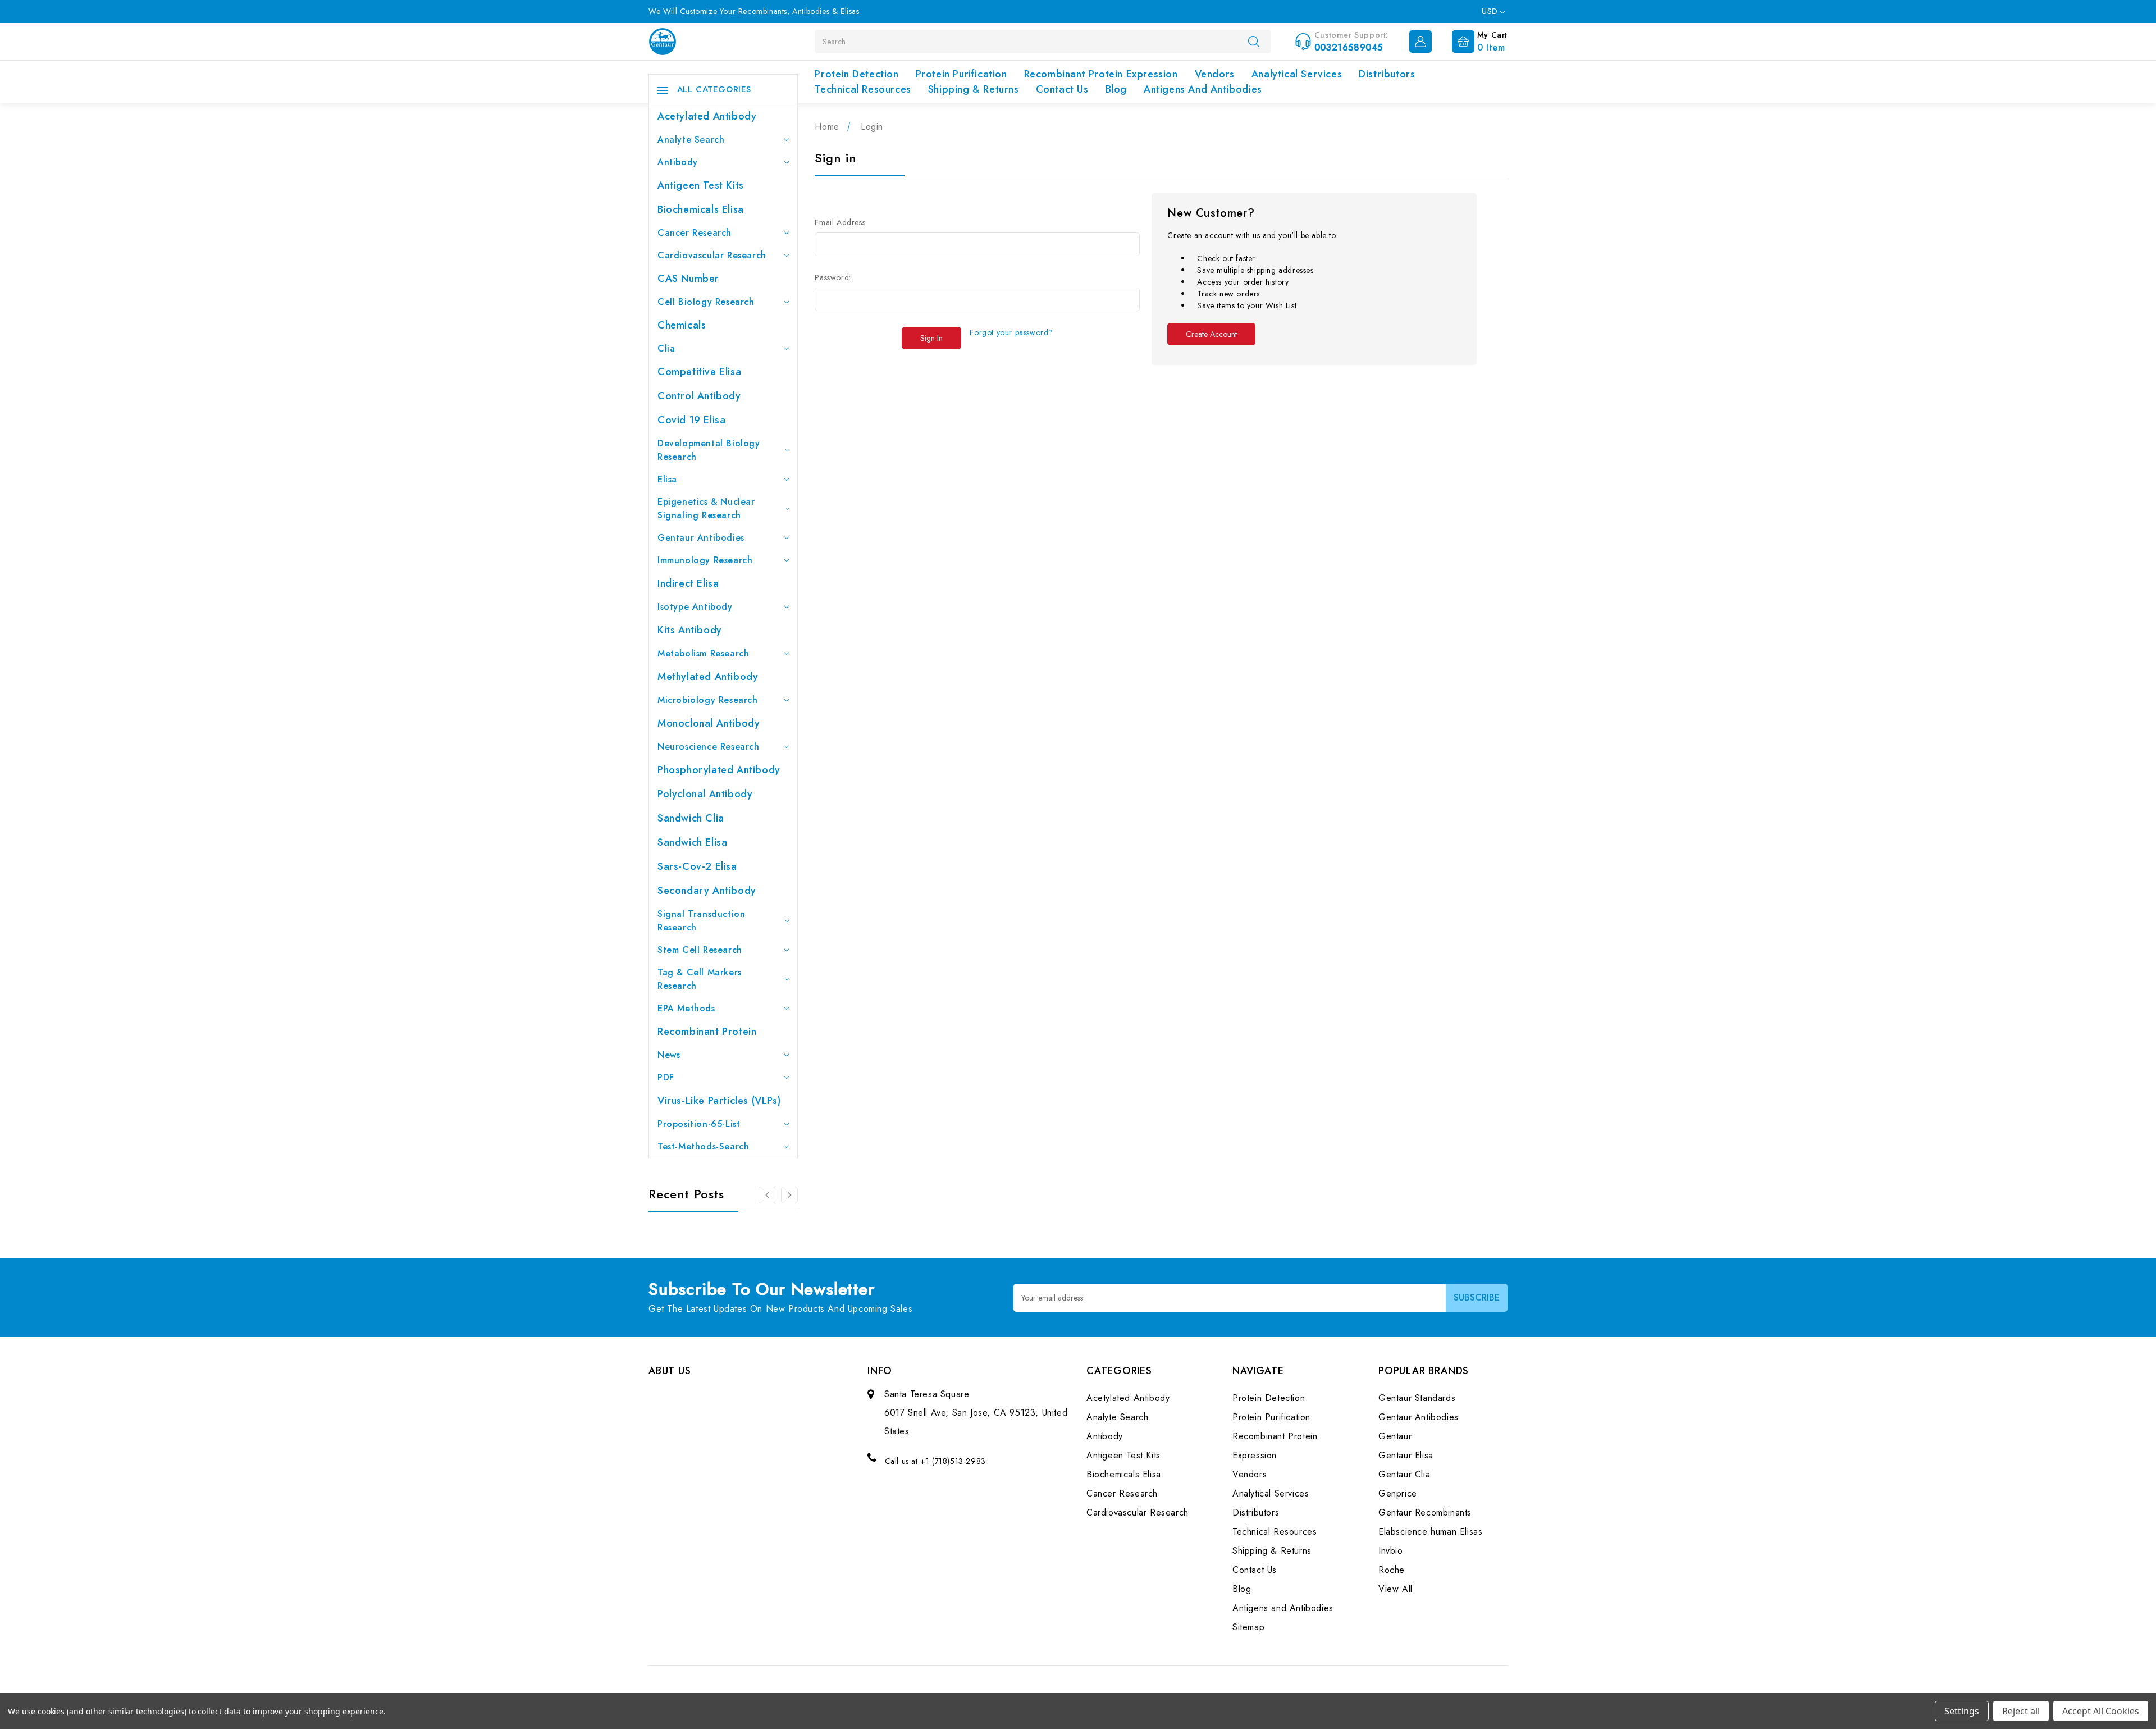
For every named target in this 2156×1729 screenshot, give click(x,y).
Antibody (678, 162)
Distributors (1387, 74)
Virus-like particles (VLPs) (719, 1101)
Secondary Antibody (707, 891)
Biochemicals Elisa (701, 209)
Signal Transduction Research (701, 921)
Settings (1962, 1711)
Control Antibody (699, 396)
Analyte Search (691, 140)
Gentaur (1395, 1436)
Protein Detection (857, 74)
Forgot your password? (1011, 332)
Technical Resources (863, 89)
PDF (666, 1077)
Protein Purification (961, 74)
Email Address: (841, 222)
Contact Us (1062, 89)
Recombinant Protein (707, 1032)
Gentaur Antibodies (701, 538)
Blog (1116, 89)
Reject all (2021, 1711)
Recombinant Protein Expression (1101, 74)
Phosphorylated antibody (719, 770)
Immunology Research (705, 560)
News (669, 1055)
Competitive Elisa (699, 372)
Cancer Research (695, 233)
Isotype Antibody (695, 607)
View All (1396, 1589)
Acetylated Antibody (707, 116)
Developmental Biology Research (709, 450)
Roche (1392, 1570)
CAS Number (688, 279)
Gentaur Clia (1404, 1474)
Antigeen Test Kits (701, 185)
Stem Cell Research (700, 950)
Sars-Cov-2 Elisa (697, 866)
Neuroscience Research (709, 747)
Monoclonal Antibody (709, 723)
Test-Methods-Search (703, 1146)
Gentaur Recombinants (1425, 1513)
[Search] (1254, 41)
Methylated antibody (708, 677)
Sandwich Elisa (692, 842)
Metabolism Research (703, 653)
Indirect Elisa (688, 583)
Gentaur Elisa (1406, 1455)
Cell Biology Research (706, 302)
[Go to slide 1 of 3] (789, 1195)
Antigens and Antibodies (1203, 89)
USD (1491, 11)
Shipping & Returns (974, 89)
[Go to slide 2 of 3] (767, 1195)
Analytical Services (1297, 74)
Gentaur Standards (1417, 1398)
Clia (666, 348)
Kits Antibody (690, 630)
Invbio (1391, 1551)
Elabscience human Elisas (1430, 1532)
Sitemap (1248, 1627)
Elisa (667, 479)
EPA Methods (686, 1008)
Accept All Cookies (2101, 1711)
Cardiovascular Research (712, 255)
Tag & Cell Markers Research (700, 979)
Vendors (1215, 74)
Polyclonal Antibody (705, 794)
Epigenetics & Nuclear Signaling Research (706, 508)
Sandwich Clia (691, 818)
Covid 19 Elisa (691, 420)
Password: (833, 277)
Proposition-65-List (699, 1124)
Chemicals (682, 325)
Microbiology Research (708, 700)
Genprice (1398, 1493)
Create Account (1211, 334)
